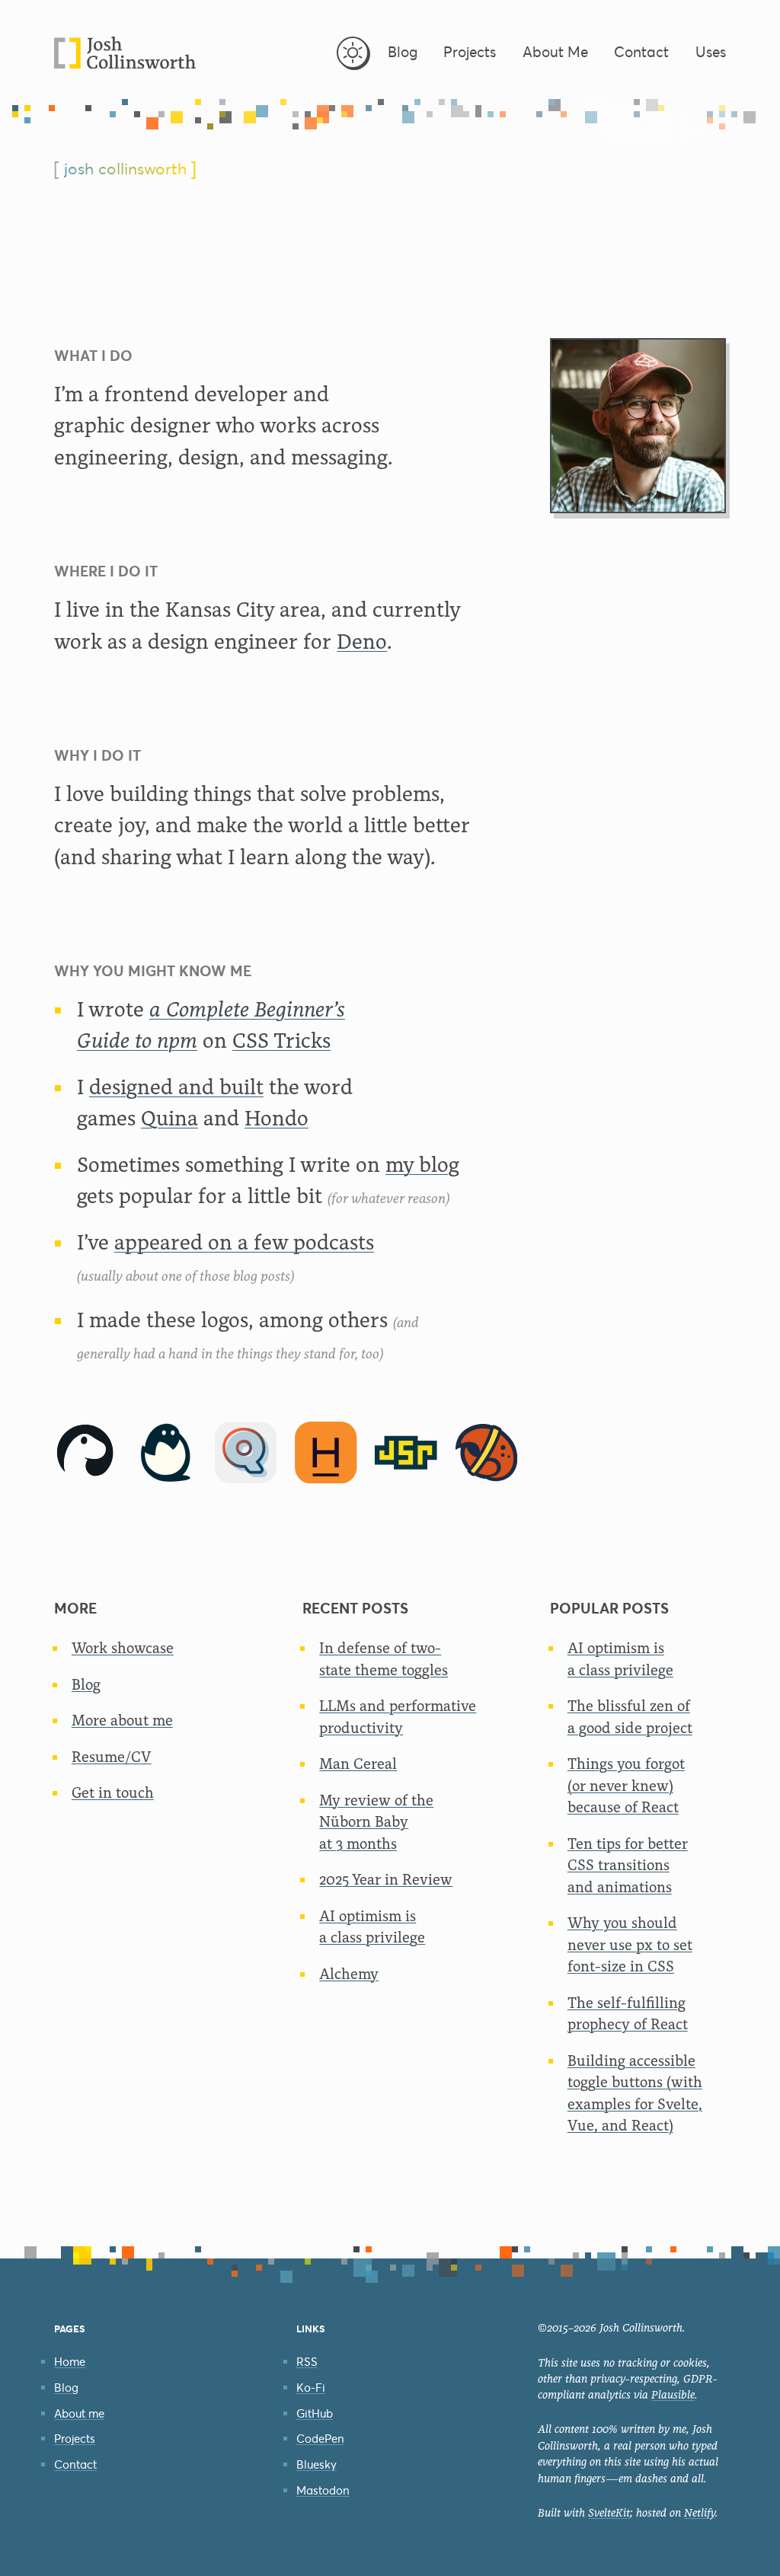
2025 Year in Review (386, 1880)
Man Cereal (358, 1764)
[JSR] (406, 1453)
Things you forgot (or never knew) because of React (626, 1786)
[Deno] (85, 1453)
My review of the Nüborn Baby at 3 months (376, 1822)
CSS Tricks (281, 1041)
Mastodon (323, 2490)
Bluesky (316, 2464)
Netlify (700, 2513)
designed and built (176, 1087)
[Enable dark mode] (353, 53)
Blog (86, 1685)
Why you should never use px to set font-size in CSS (630, 1945)
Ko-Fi (311, 2388)
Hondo (277, 1118)
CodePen (320, 2439)
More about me (122, 1721)
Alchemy (349, 1974)
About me (79, 2413)
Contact (75, 2464)
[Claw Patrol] (487, 1453)
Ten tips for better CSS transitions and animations (628, 1866)
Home (70, 2362)
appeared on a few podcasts (244, 1242)
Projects (75, 2439)
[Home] (125, 53)
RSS (307, 2362)
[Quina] (246, 1453)
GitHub (315, 2413)
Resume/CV (112, 1757)
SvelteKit (609, 2513)
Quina (169, 1118)
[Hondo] (326, 1453)
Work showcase (123, 1648)
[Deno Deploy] (166, 1453)
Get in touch (113, 1793)
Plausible (673, 2395)
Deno (362, 642)
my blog (422, 1165)
